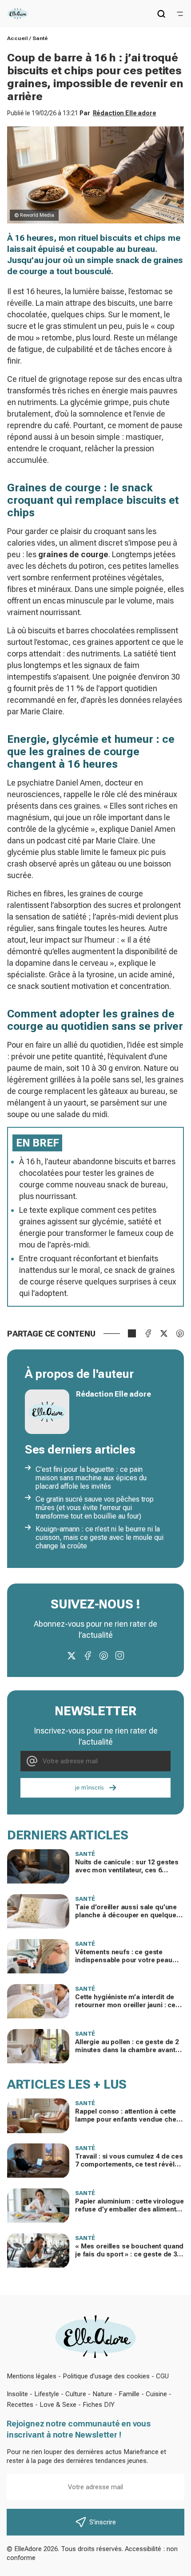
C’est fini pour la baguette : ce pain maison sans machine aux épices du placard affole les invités (91, 1478)
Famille (129, 2394)
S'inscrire (103, 2522)
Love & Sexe (58, 2405)
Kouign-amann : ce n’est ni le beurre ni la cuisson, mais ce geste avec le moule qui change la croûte (99, 1537)
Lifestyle (47, 2394)
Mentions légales (32, 2376)
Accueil (18, 38)
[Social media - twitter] (72, 1656)
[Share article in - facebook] (148, 1333)
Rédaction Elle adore (125, 113)
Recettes (20, 2405)
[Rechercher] (161, 14)
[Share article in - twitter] (164, 1333)
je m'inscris (90, 1788)
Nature (102, 2394)
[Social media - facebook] (88, 1656)
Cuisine (156, 2394)
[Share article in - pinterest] (180, 1333)
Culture (76, 2394)
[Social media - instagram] (119, 1656)
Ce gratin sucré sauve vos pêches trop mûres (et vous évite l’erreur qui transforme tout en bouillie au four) (95, 1508)
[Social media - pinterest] (103, 1656)
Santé (40, 38)
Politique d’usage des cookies (106, 2376)
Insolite (17, 2394)
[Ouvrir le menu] (180, 14)
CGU (162, 2376)
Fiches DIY (99, 2405)
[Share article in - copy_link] (132, 1333)
